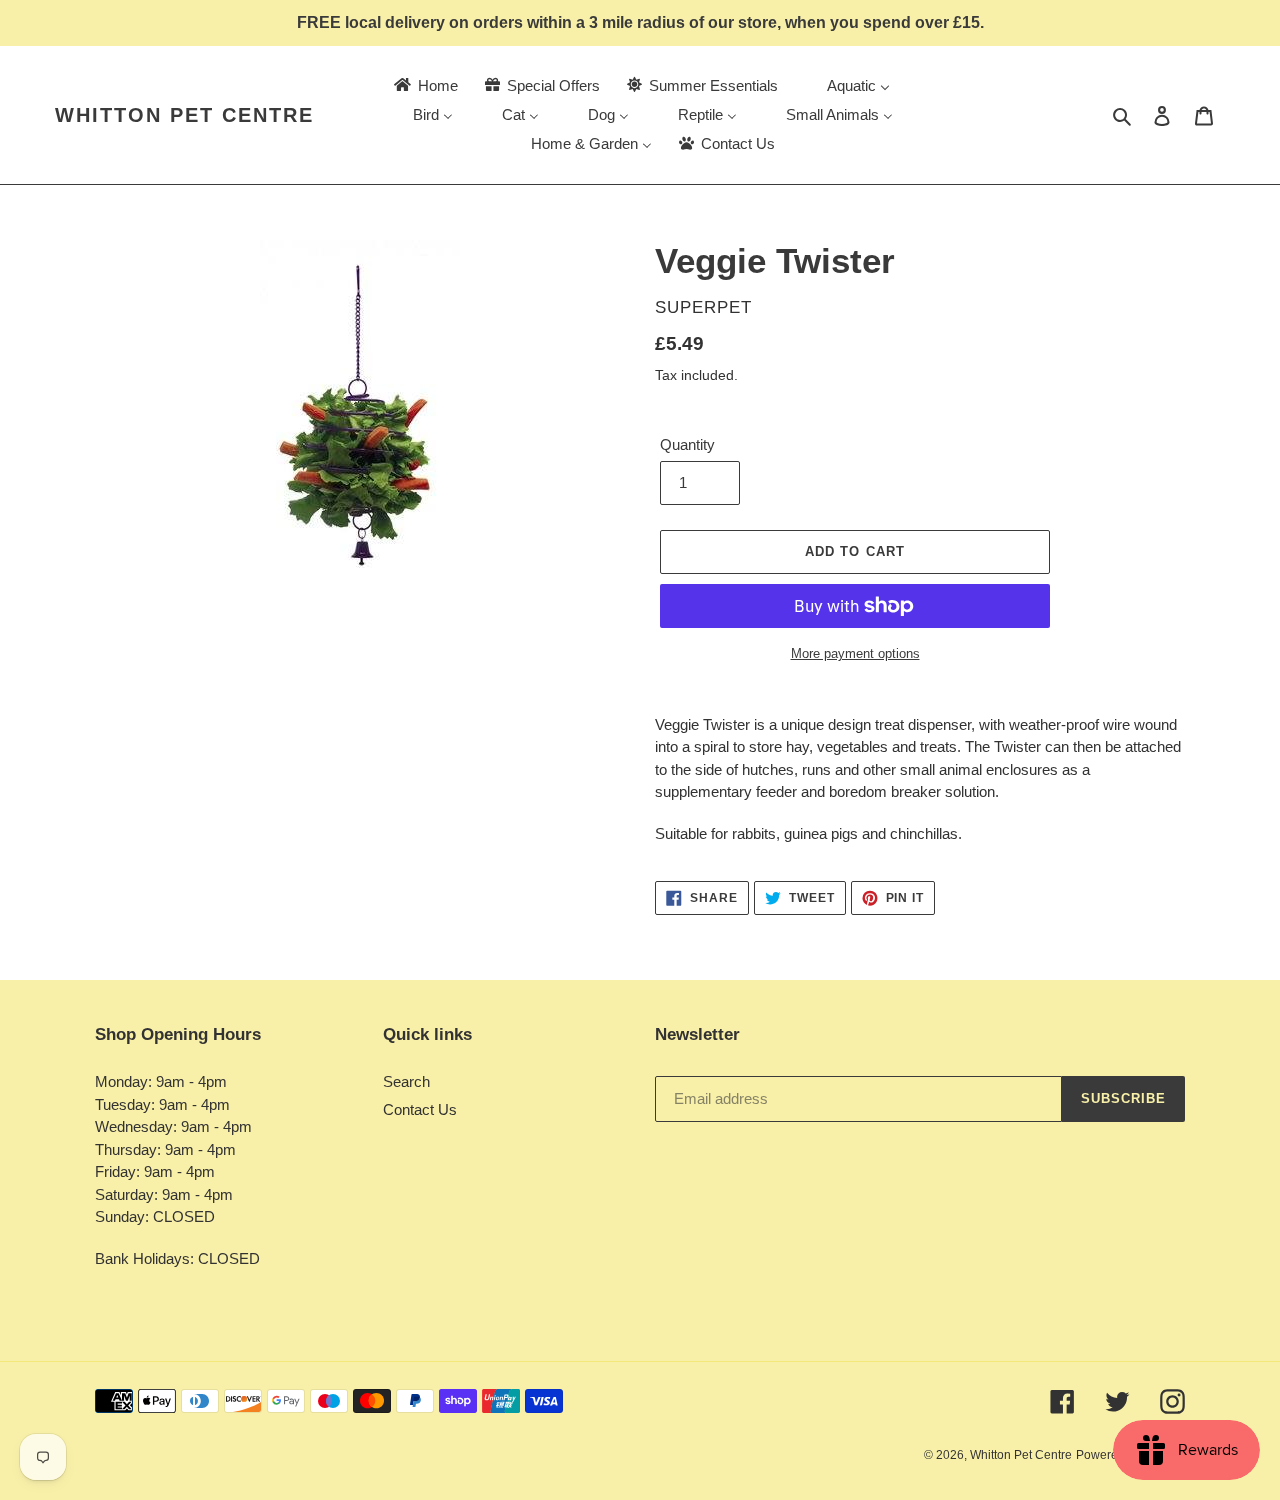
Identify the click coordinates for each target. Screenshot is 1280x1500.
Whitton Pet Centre (184, 115)
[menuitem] (424, 85)
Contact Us (420, 1109)
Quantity (687, 444)
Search (406, 1081)
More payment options (855, 653)
